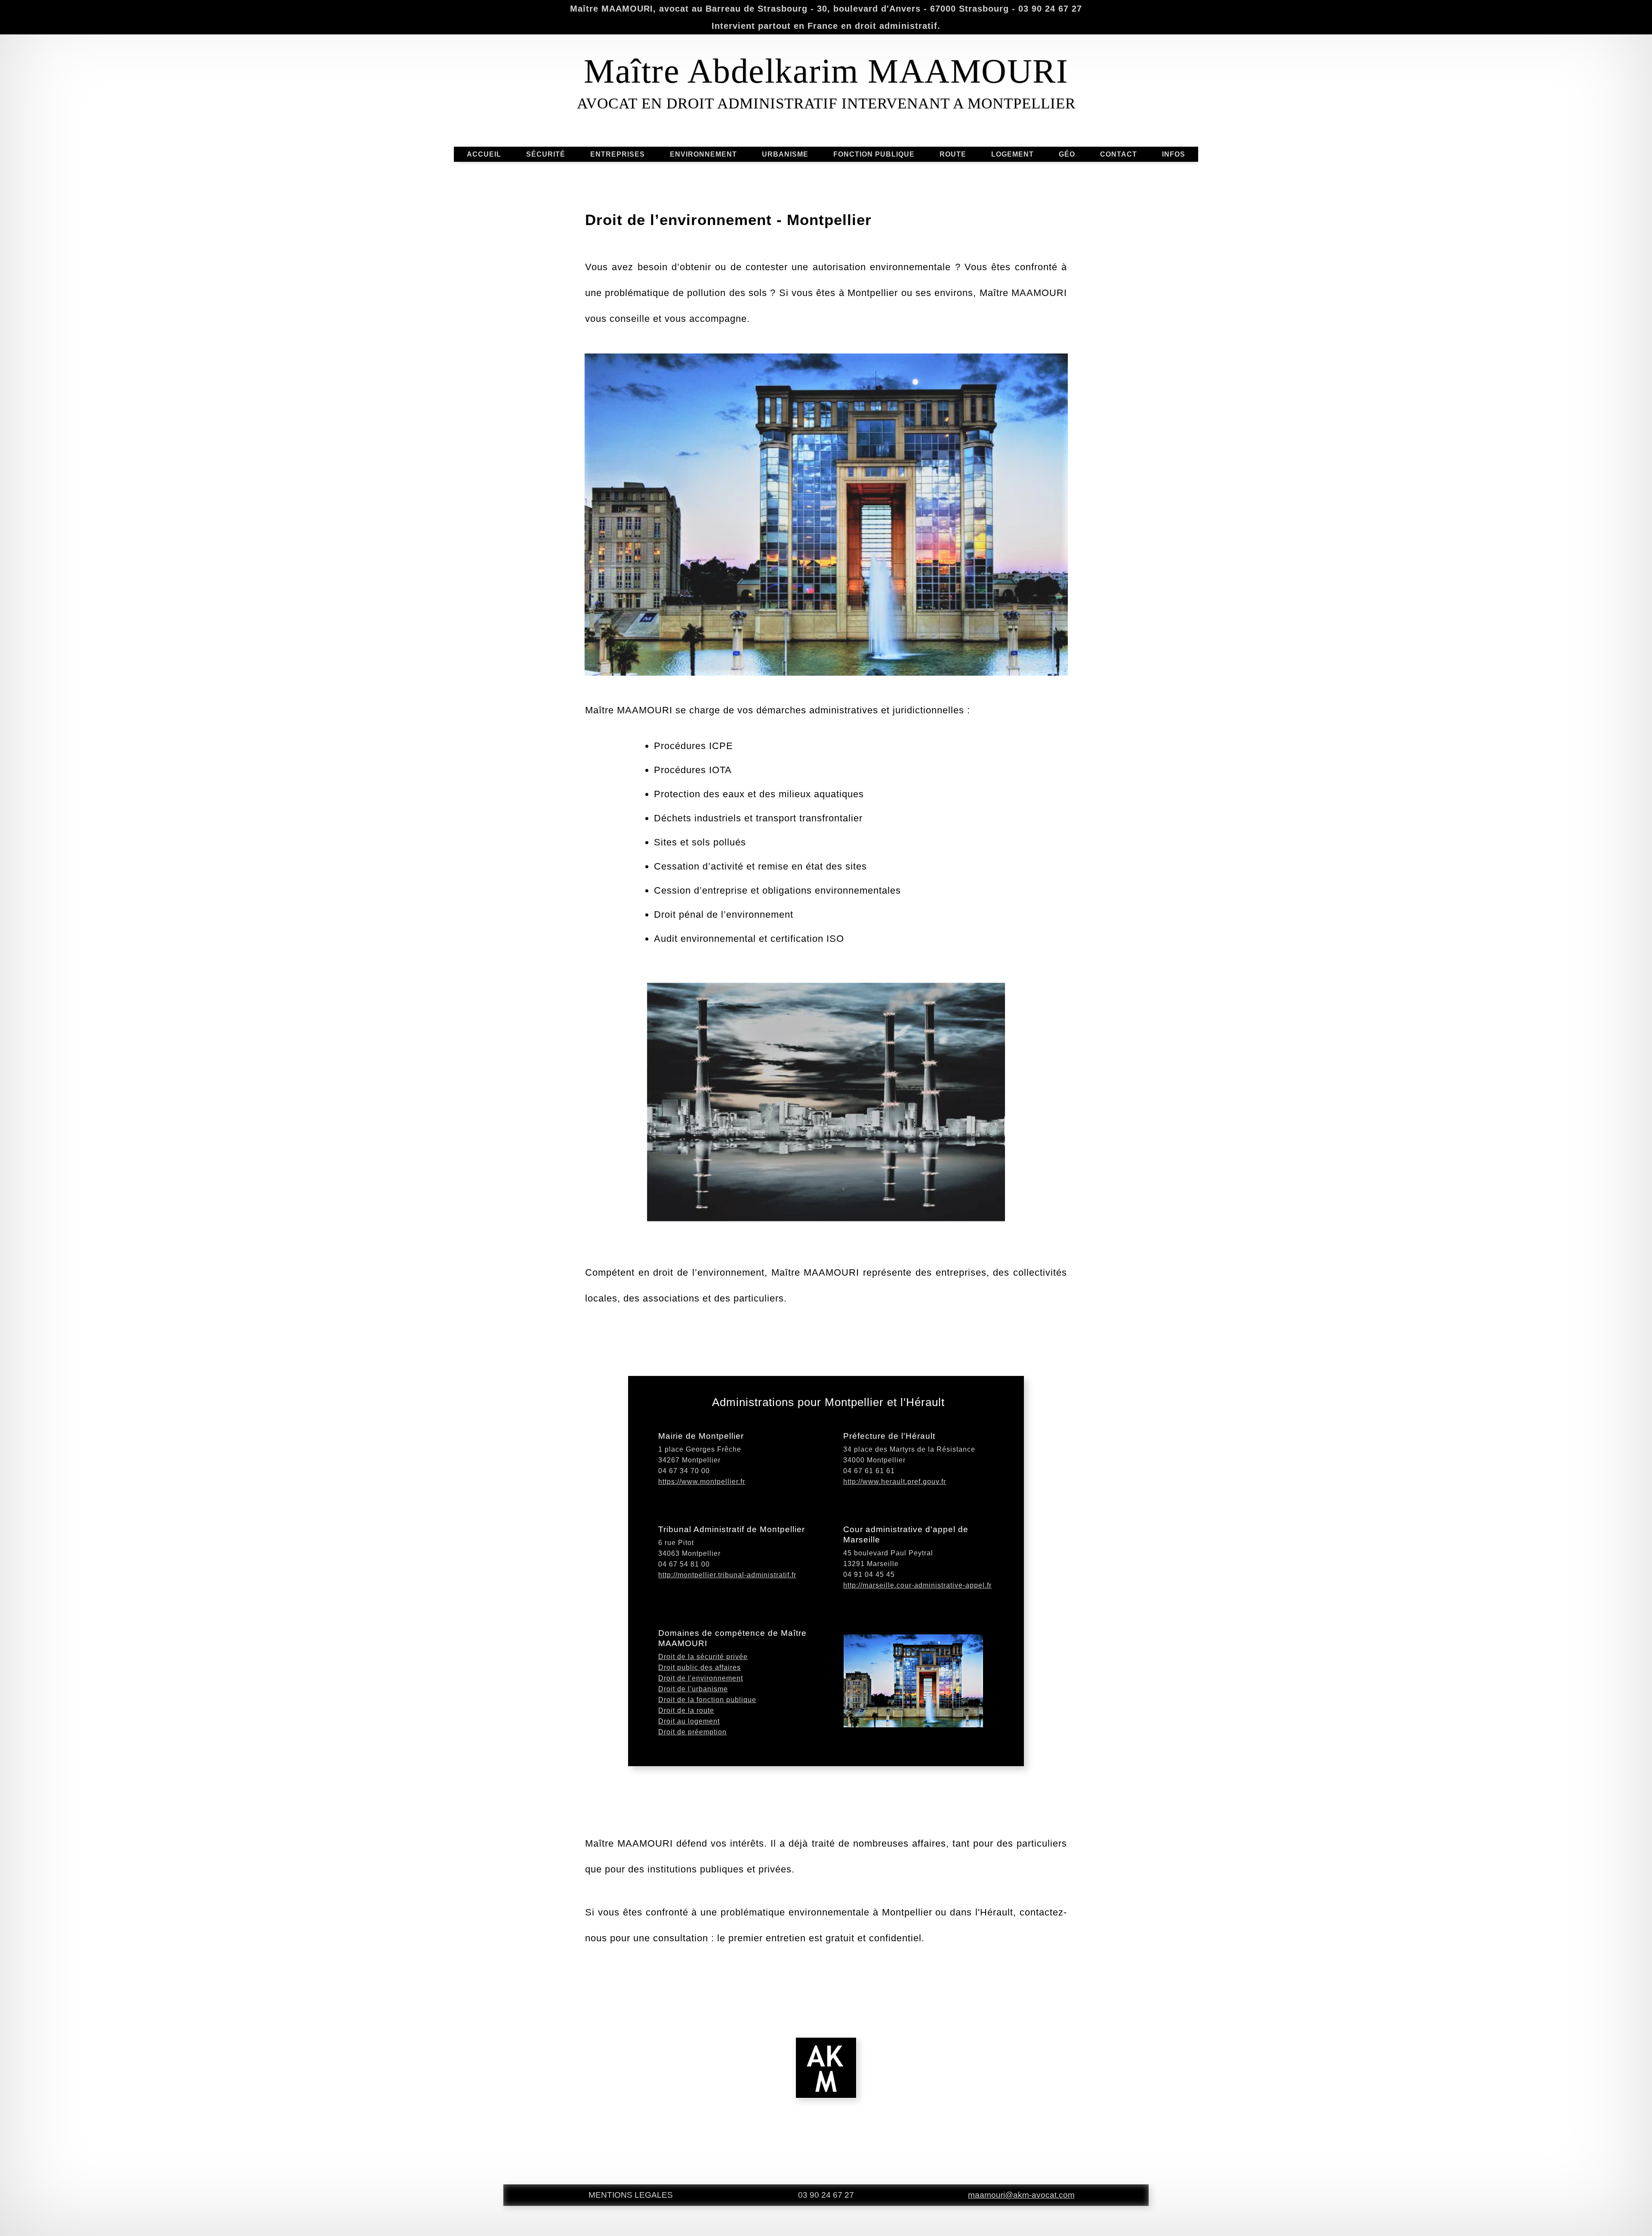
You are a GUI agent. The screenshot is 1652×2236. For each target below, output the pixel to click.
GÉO (1067, 154)
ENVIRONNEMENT (703, 154)
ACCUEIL (484, 154)
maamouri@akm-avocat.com (1021, 2195)
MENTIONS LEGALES (631, 2195)
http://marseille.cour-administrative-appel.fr (917, 1585)
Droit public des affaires (700, 1667)
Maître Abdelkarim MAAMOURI (826, 71)
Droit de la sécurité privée (703, 1657)
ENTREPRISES (618, 154)
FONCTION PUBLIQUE (874, 154)
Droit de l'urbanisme (693, 1689)
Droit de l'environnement (701, 1678)
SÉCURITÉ (546, 154)
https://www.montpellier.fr (702, 1482)
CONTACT (1119, 154)
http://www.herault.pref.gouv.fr (895, 1482)
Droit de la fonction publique (707, 1700)
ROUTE (953, 154)
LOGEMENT (1012, 154)
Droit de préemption (692, 1732)
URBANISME (785, 154)
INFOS (1174, 154)
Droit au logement (689, 1721)
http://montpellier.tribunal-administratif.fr (727, 1575)
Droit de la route (686, 1710)
